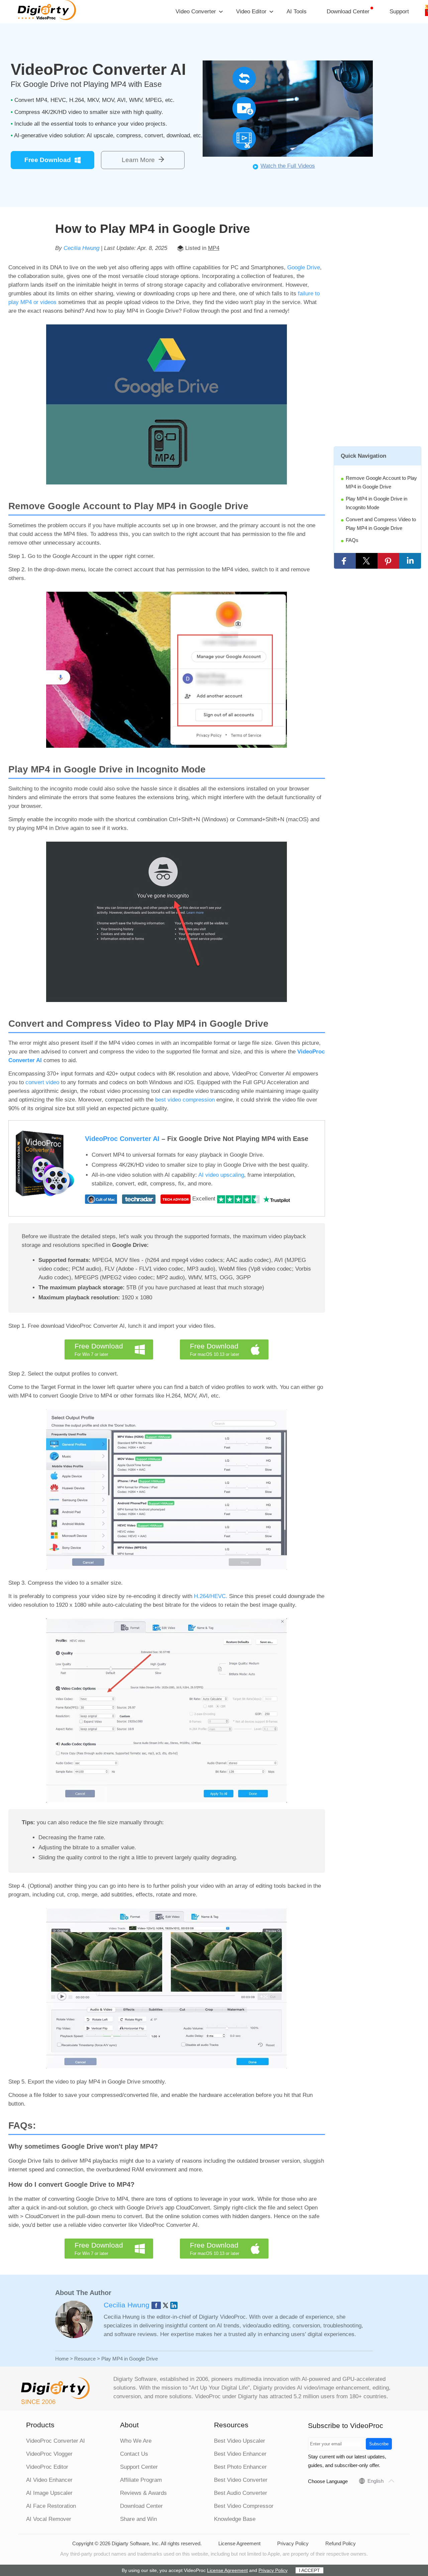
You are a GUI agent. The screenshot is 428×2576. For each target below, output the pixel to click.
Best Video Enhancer (240, 2454)
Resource (85, 2359)
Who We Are (136, 2441)
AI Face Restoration (51, 2506)
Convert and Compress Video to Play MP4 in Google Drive (381, 524)
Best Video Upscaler (240, 2441)
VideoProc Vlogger (49, 2454)
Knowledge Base (235, 2519)
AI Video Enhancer (49, 2480)
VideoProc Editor (47, 2467)
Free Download (48, 160)
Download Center (348, 12)
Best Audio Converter (241, 2493)
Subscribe (379, 2444)
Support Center (139, 2467)
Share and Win (138, 2519)
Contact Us (134, 2454)
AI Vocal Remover (49, 2519)
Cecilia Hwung (81, 248)
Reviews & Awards (143, 2493)
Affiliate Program (141, 2480)
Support (399, 12)
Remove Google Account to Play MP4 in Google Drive (381, 482)
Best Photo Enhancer (240, 2467)
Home (62, 2359)
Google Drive (304, 267)
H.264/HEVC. (211, 1596)
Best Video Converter (241, 2480)
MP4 (214, 248)
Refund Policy (341, 2543)
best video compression (186, 1100)
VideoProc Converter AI (122, 1139)
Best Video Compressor (244, 2506)
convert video (43, 1082)
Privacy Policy (293, 2543)
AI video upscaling (221, 1175)
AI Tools (297, 12)
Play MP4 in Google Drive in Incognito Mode (377, 503)
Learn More (138, 160)
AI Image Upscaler (49, 2493)
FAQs (352, 540)
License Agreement (239, 2543)
